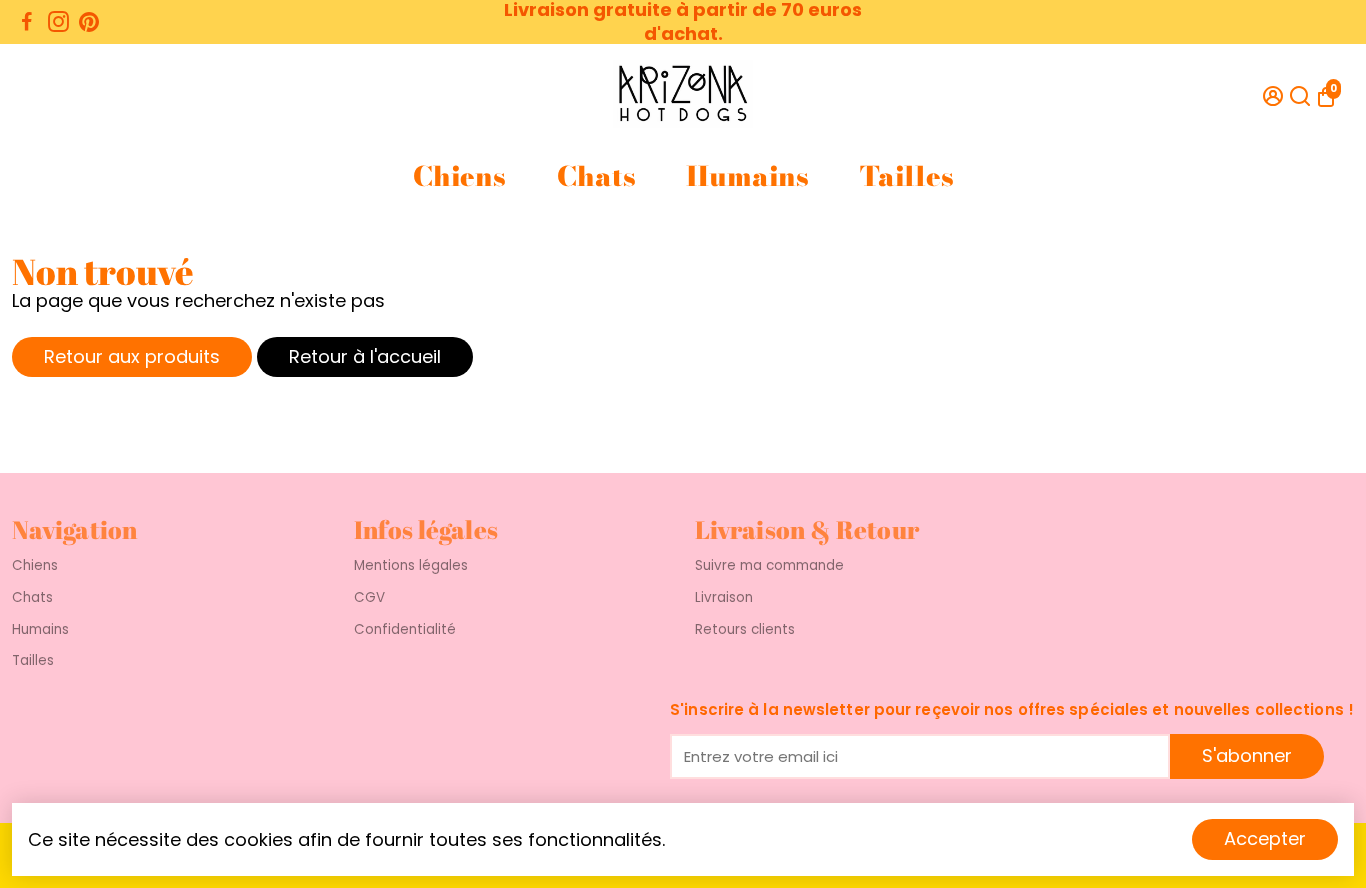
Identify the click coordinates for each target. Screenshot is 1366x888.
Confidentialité (405, 630)
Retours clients (745, 630)
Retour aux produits (132, 356)
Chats (596, 176)
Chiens (459, 176)
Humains (747, 176)
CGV (369, 598)
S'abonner (1247, 755)
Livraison (724, 598)
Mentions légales (411, 566)
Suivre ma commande (769, 566)
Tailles (906, 176)
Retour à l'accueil (365, 356)
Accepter (1265, 838)
